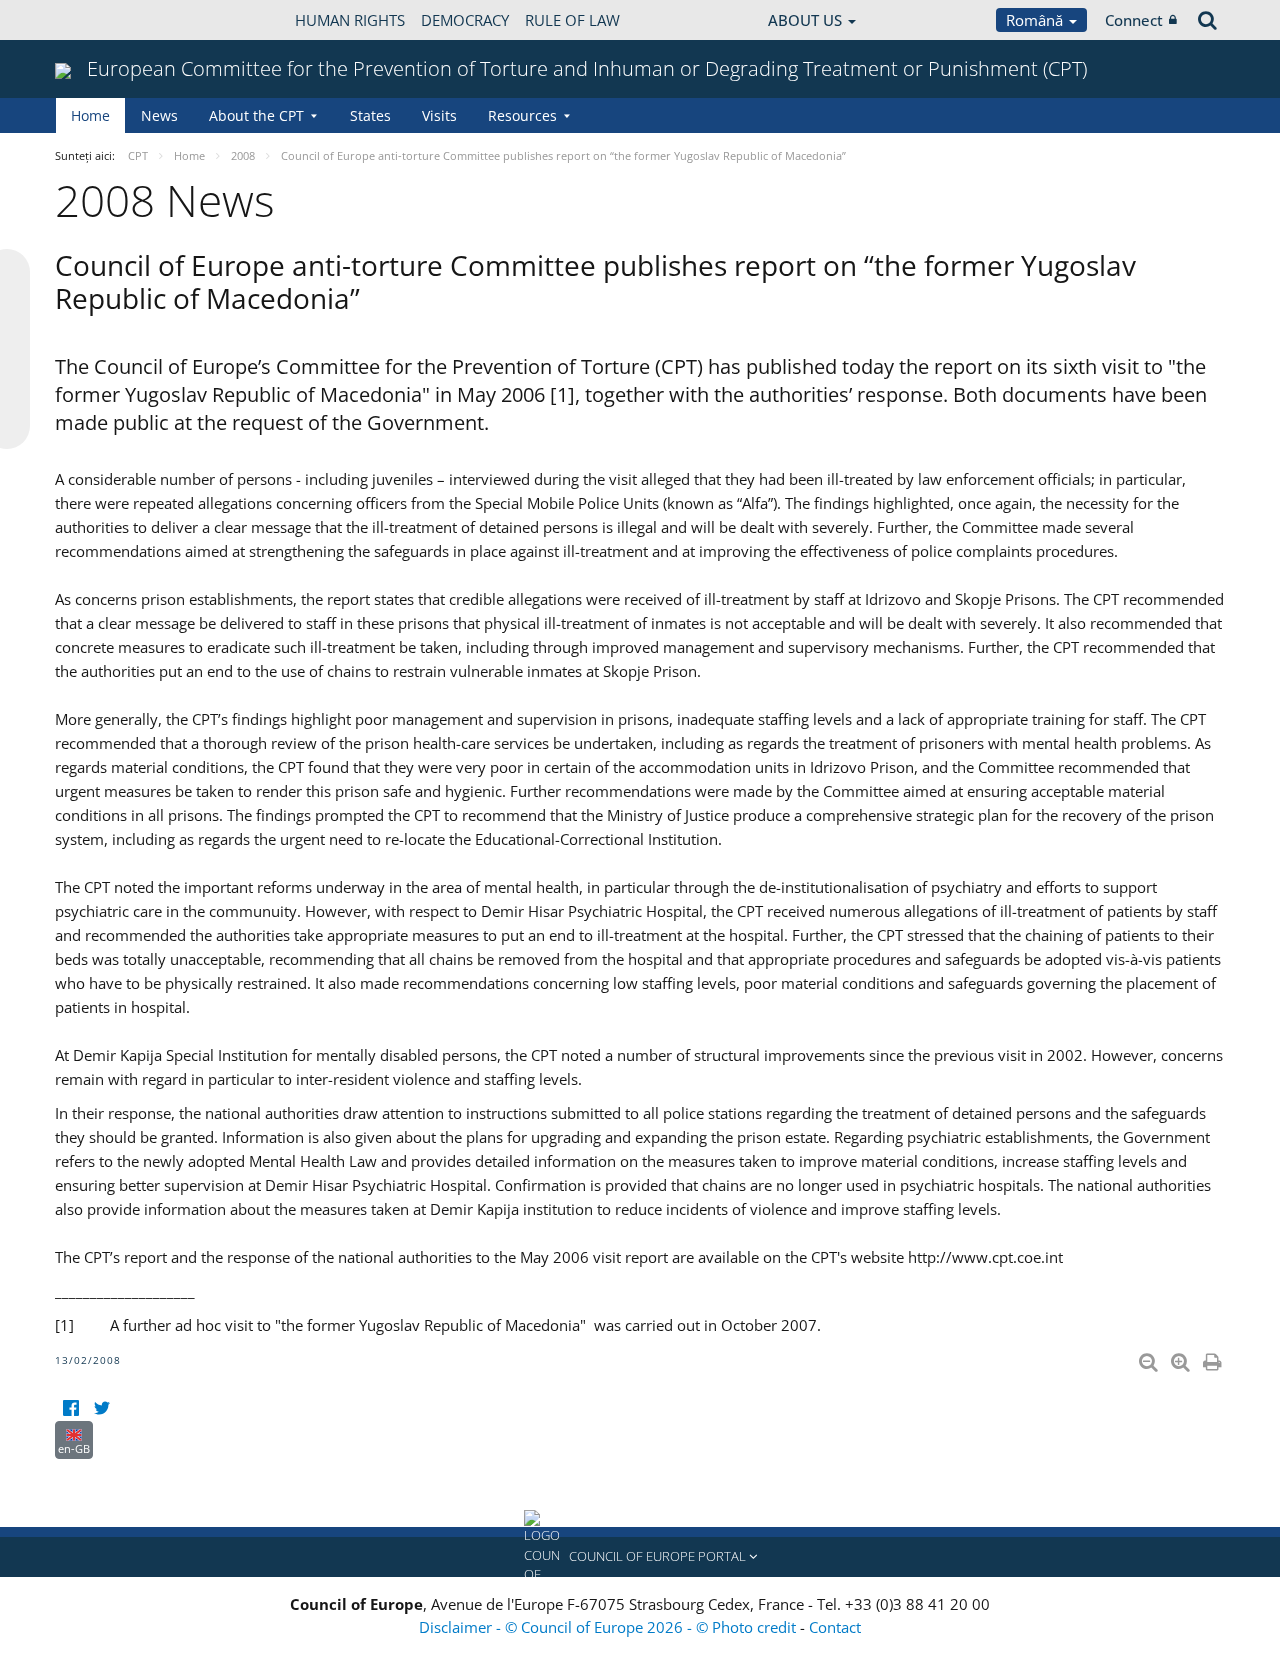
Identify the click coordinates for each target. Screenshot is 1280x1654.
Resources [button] (522, 115)
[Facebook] (70, 1408)
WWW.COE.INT (105, 20)
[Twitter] (101, 1408)
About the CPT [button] (256, 115)
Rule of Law (572, 20)
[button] (640, 1557)
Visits (439, 115)
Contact (835, 1627)
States (370, 115)
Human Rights (350, 20)
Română (1036, 20)
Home (90, 115)
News (159, 115)
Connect (1134, 20)
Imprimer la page (1214, 1358)
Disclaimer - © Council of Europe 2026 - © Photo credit (609, 1627)
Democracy (465, 20)
